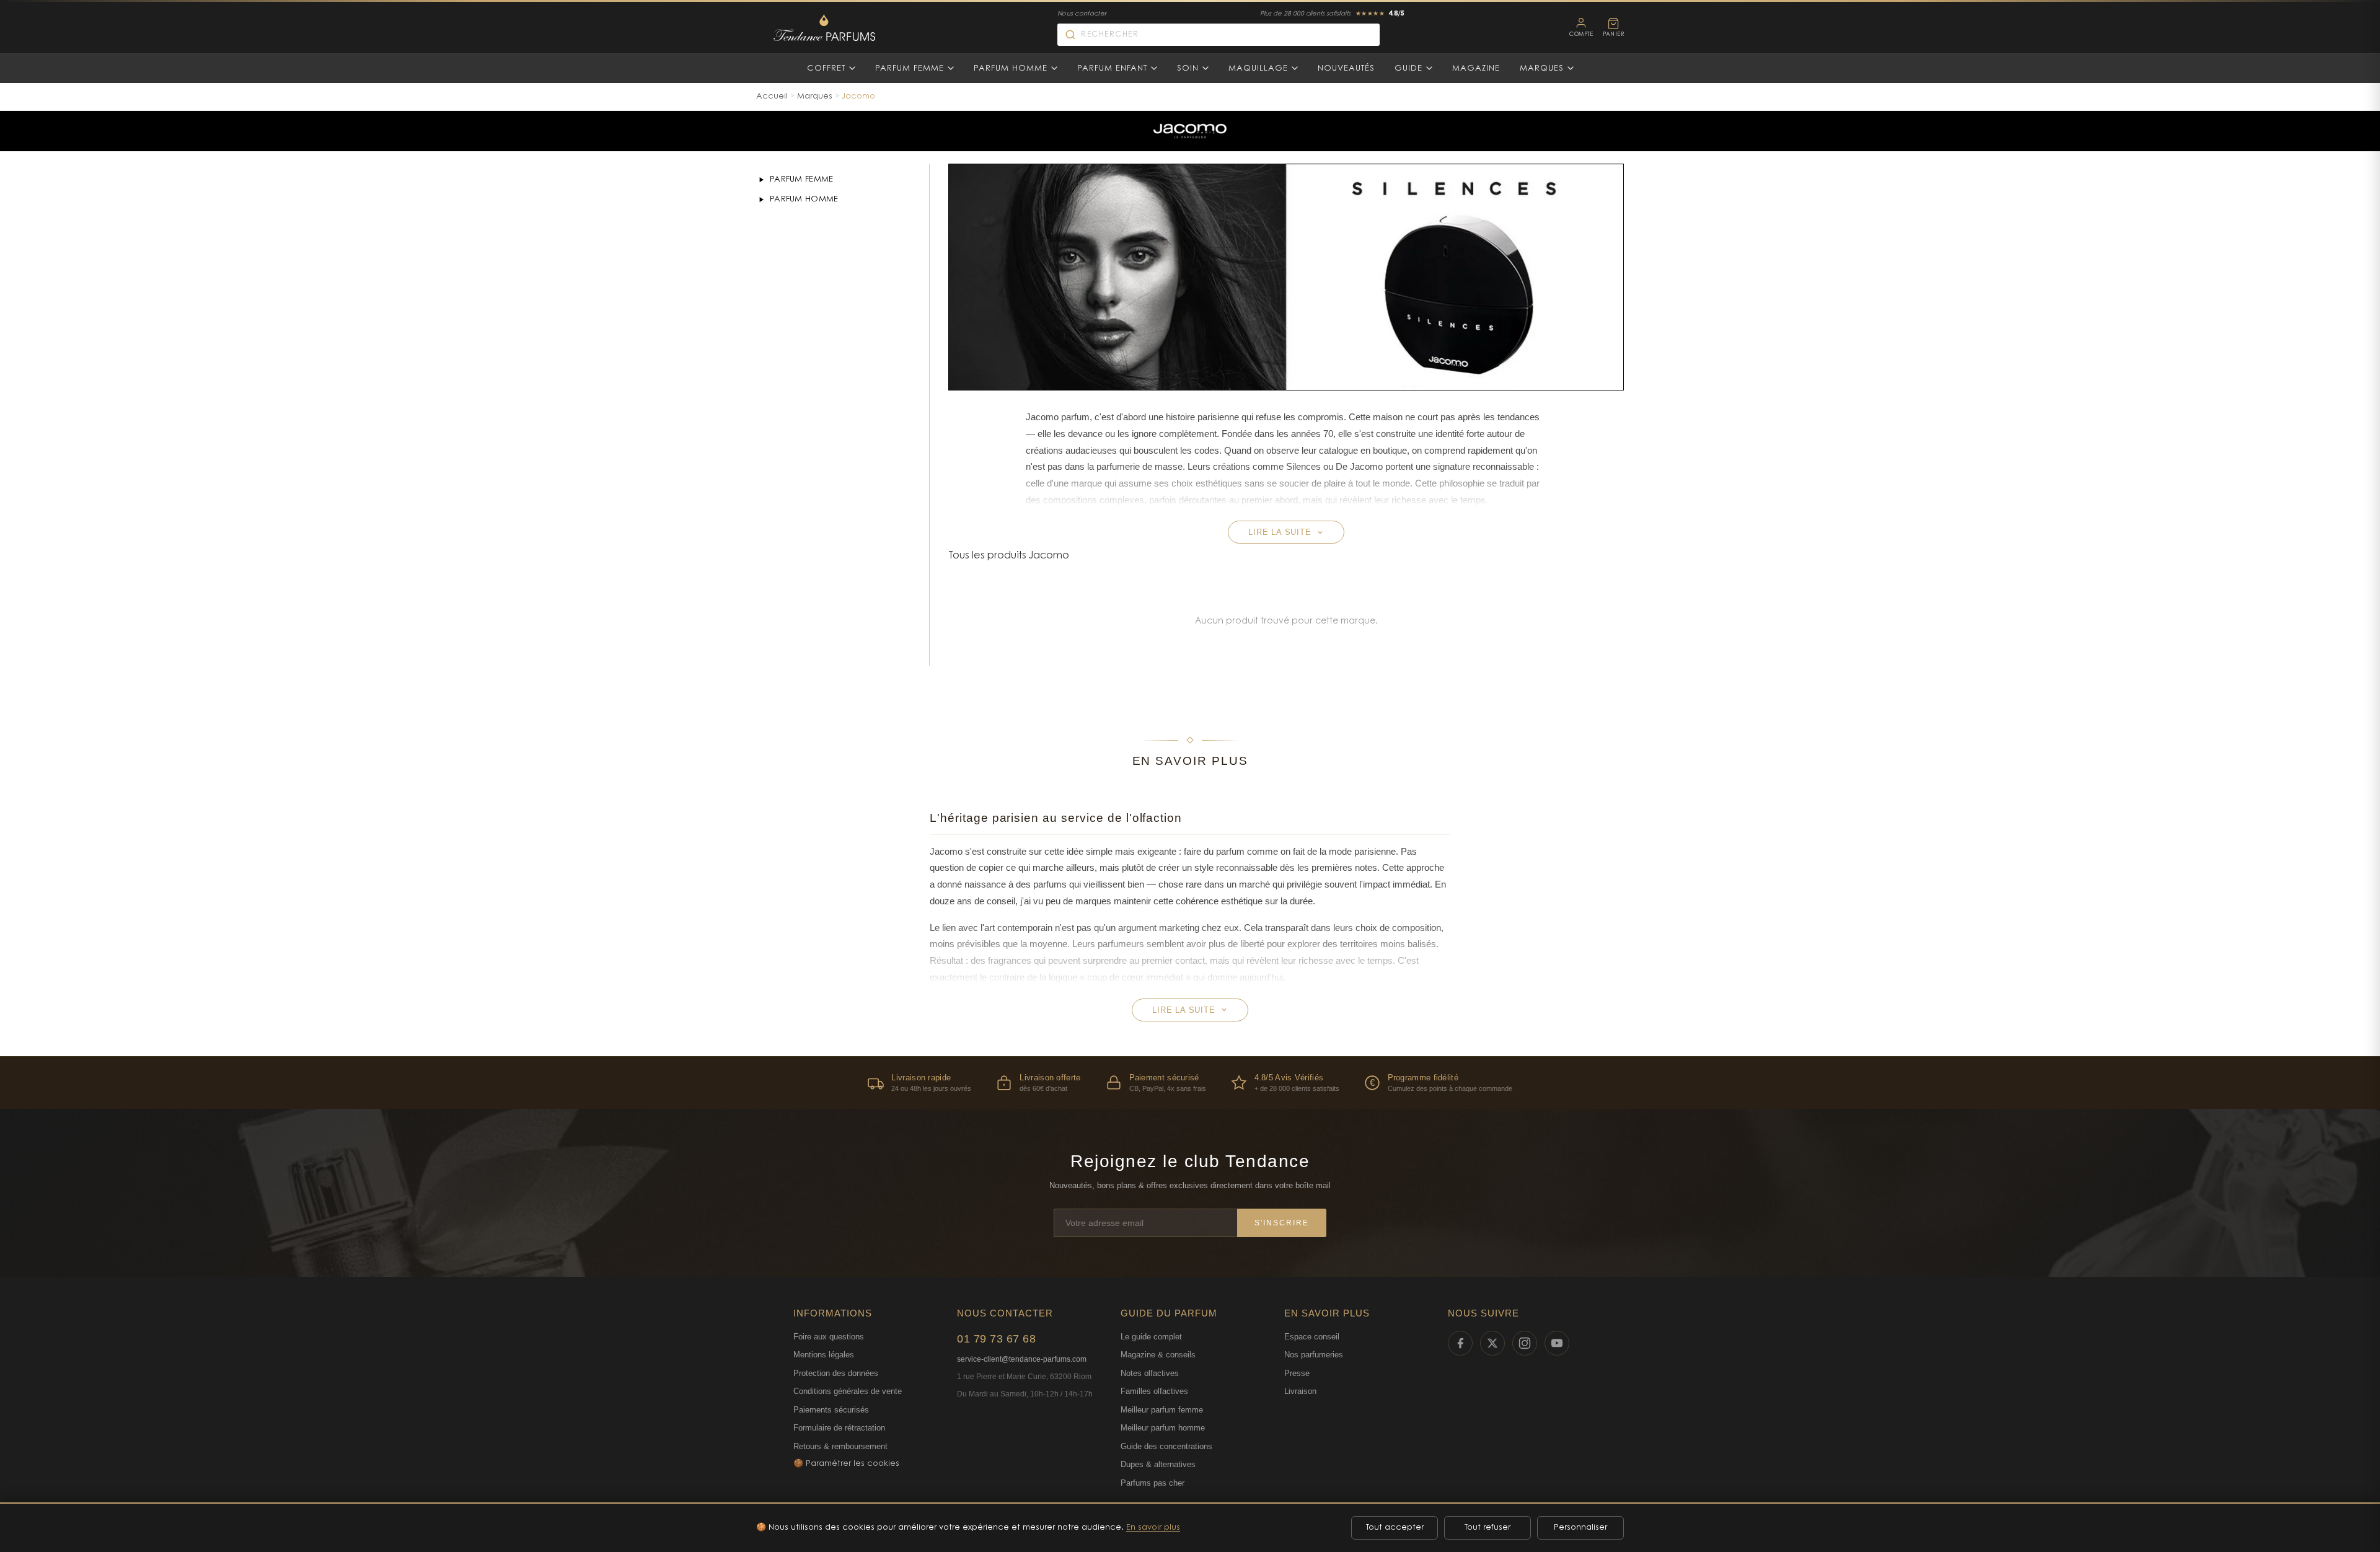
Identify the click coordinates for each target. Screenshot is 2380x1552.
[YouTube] (1557, 1343)
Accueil (772, 96)
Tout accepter (1395, 1528)
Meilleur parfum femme (1162, 1410)
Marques (1542, 68)
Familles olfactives (1154, 1391)
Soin (1188, 68)
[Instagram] (1525, 1343)
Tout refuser (1487, 1528)
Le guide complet (1151, 1337)
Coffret (826, 68)
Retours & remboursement (840, 1446)
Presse (1297, 1373)
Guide (1408, 68)
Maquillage (1258, 68)
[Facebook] (1460, 1343)
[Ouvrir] (761, 180)
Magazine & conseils (1158, 1355)
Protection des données (836, 1373)
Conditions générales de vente (848, 1391)
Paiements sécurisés (831, 1410)
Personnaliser (1580, 1528)
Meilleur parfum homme (1163, 1428)
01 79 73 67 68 (996, 1339)
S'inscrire (1282, 1223)
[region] (1190, 1082)
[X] (1492, 1343)
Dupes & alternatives (1158, 1464)
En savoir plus (1153, 1528)
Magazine (1476, 68)
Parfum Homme (1011, 68)
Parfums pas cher (1153, 1483)
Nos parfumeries (1314, 1355)
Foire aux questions (829, 1337)
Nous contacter (1082, 14)
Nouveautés (1346, 68)
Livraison (1300, 1391)
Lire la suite (1280, 532)
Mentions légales (824, 1355)
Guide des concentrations (1166, 1446)
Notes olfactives (1150, 1373)
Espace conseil (1312, 1337)
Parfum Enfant (1112, 68)
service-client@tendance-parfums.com (1022, 1359)
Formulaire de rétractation (839, 1428)
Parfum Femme (910, 68)
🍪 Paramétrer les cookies (846, 1464)
